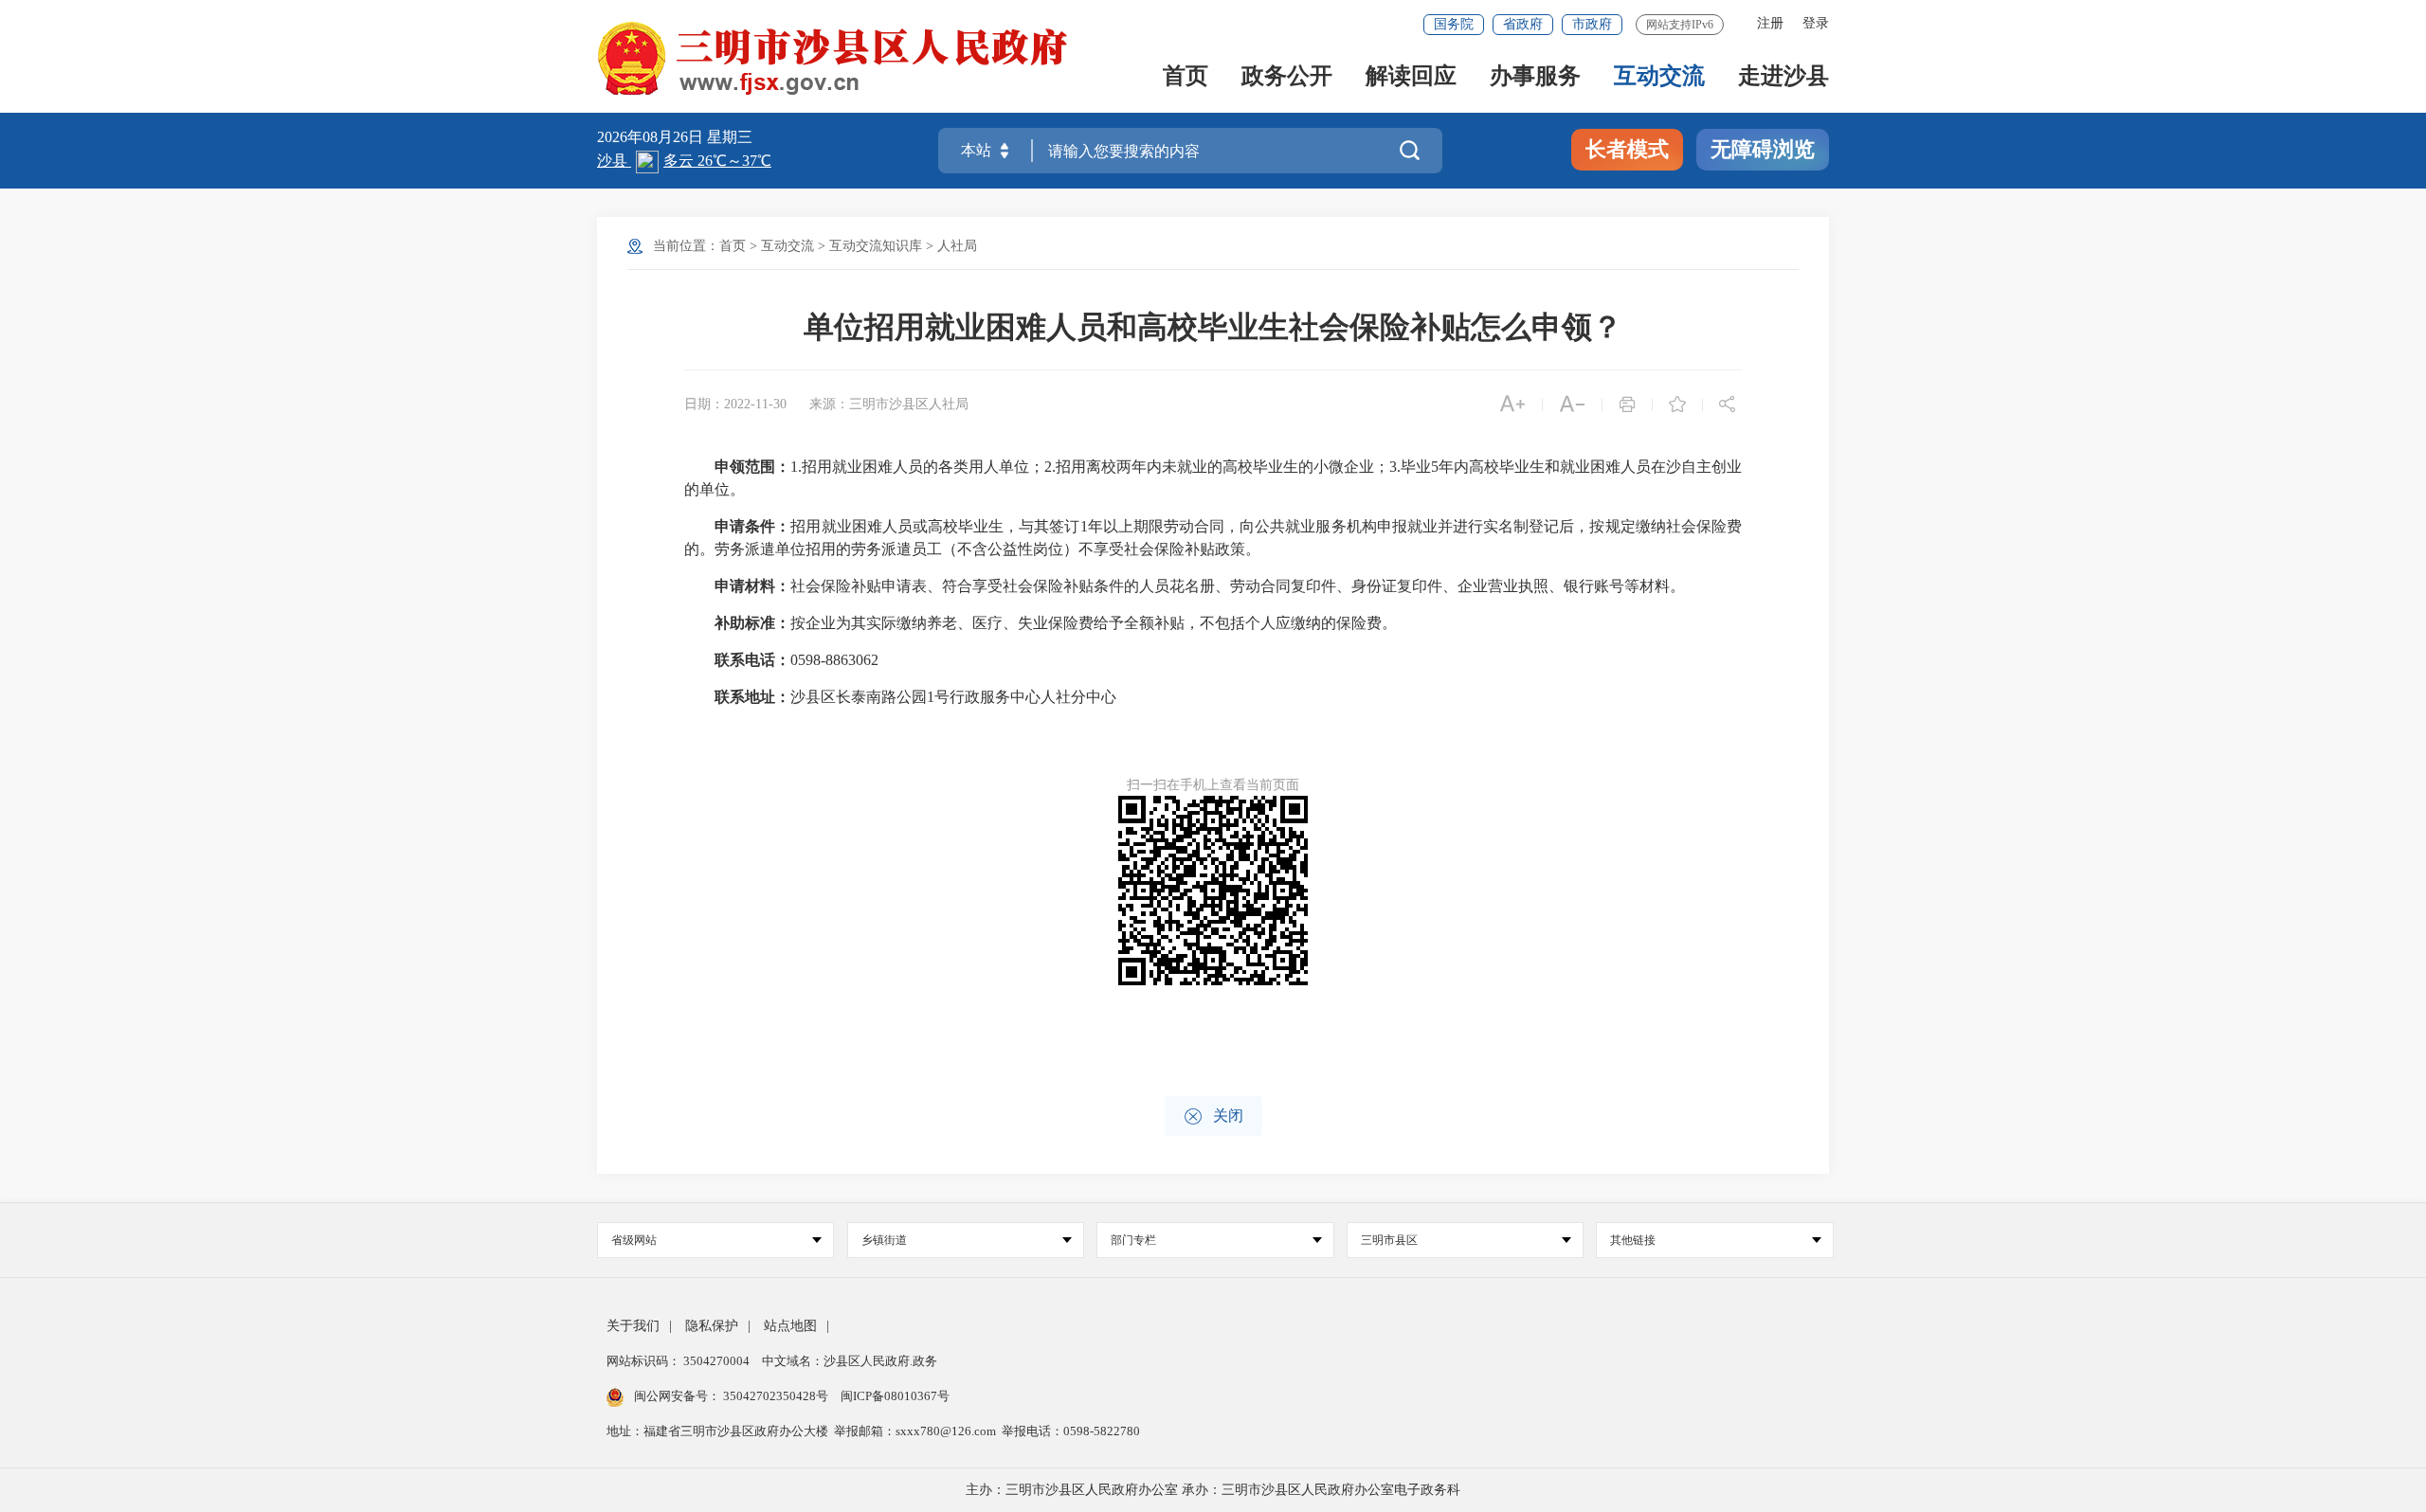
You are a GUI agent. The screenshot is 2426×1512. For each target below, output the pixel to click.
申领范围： (752, 467)
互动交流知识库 (876, 246)
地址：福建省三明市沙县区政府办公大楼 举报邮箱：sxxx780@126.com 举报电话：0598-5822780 (873, 1431)
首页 (1186, 77)
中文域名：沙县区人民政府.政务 (850, 1361)
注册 (1770, 23)
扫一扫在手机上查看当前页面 (1213, 785)
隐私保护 (712, 1326)
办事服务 (1535, 77)
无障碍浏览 (1763, 149)
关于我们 (633, 1326)
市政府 (1592, 24)
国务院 (1454, 24)
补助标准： (752, 623)
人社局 (957, 246)
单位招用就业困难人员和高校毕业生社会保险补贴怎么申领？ (1213, 327)
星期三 (730, 137)
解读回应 (1411, 77)
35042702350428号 (776, 1396)
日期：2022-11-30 (735, 404)
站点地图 (790, 1326)
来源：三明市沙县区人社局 (889, 404)
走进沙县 (1783, 77)
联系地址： (752, 697)
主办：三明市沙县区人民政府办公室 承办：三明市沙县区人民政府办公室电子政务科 (1213, 1490)
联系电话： (752, 660)
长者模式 (1627, 149)
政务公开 (1287, 77)
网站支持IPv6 (1680, 25)
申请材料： (752, 586)
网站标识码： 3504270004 (679, 1361)
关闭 (1213, 1116)
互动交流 (1659, 77)
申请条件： (752, 526)
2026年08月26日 (652, 137)
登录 (1816, 23)
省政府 (1523, 24)
